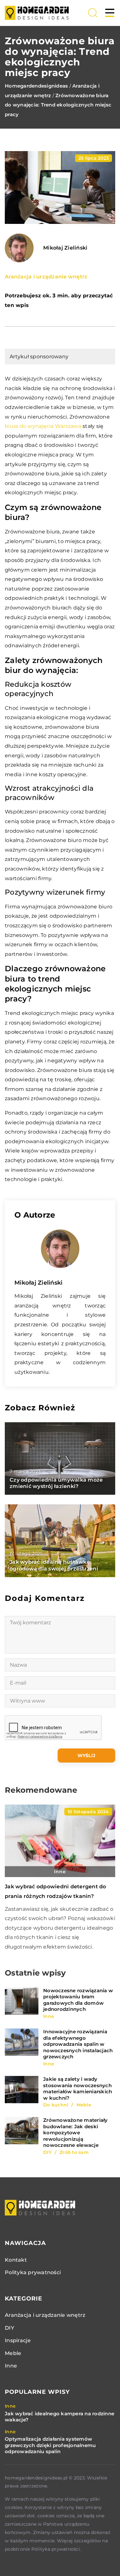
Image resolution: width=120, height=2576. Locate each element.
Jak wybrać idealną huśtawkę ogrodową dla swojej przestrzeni (54, 1565)
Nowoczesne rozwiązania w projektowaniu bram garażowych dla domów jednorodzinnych (78, 2000)
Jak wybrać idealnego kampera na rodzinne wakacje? (60, 2417)
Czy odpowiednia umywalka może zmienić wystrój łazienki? (56, 1483)
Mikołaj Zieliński (65, 248)
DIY (9, 2328)
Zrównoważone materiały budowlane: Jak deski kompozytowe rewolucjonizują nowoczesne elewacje (76, 2133)
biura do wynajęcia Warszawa (43, 426)
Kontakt (16, 2260)
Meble (13, 2353)
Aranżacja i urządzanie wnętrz (46, 277)
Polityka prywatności (33, 2272)
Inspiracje (18, 2340)
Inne (11, 2366)
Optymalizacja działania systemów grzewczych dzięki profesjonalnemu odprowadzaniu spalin (50, 2445)
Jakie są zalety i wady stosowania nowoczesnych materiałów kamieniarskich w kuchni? (78, 2088)
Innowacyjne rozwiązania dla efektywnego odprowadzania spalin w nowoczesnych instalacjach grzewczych (78, 2044)
